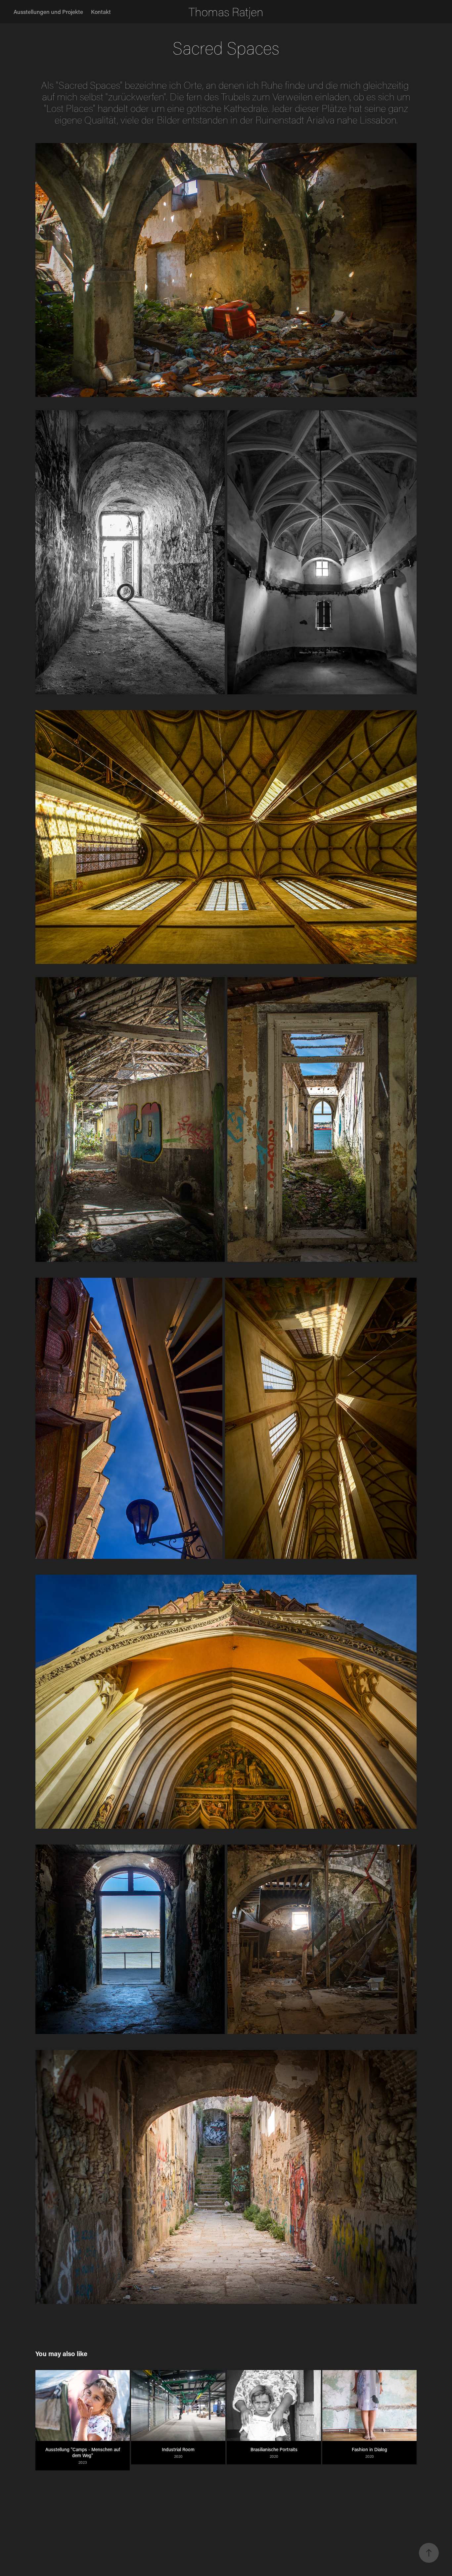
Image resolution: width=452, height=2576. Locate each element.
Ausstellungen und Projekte (48, 12)
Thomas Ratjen (226, 12)
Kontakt (101, 12)
